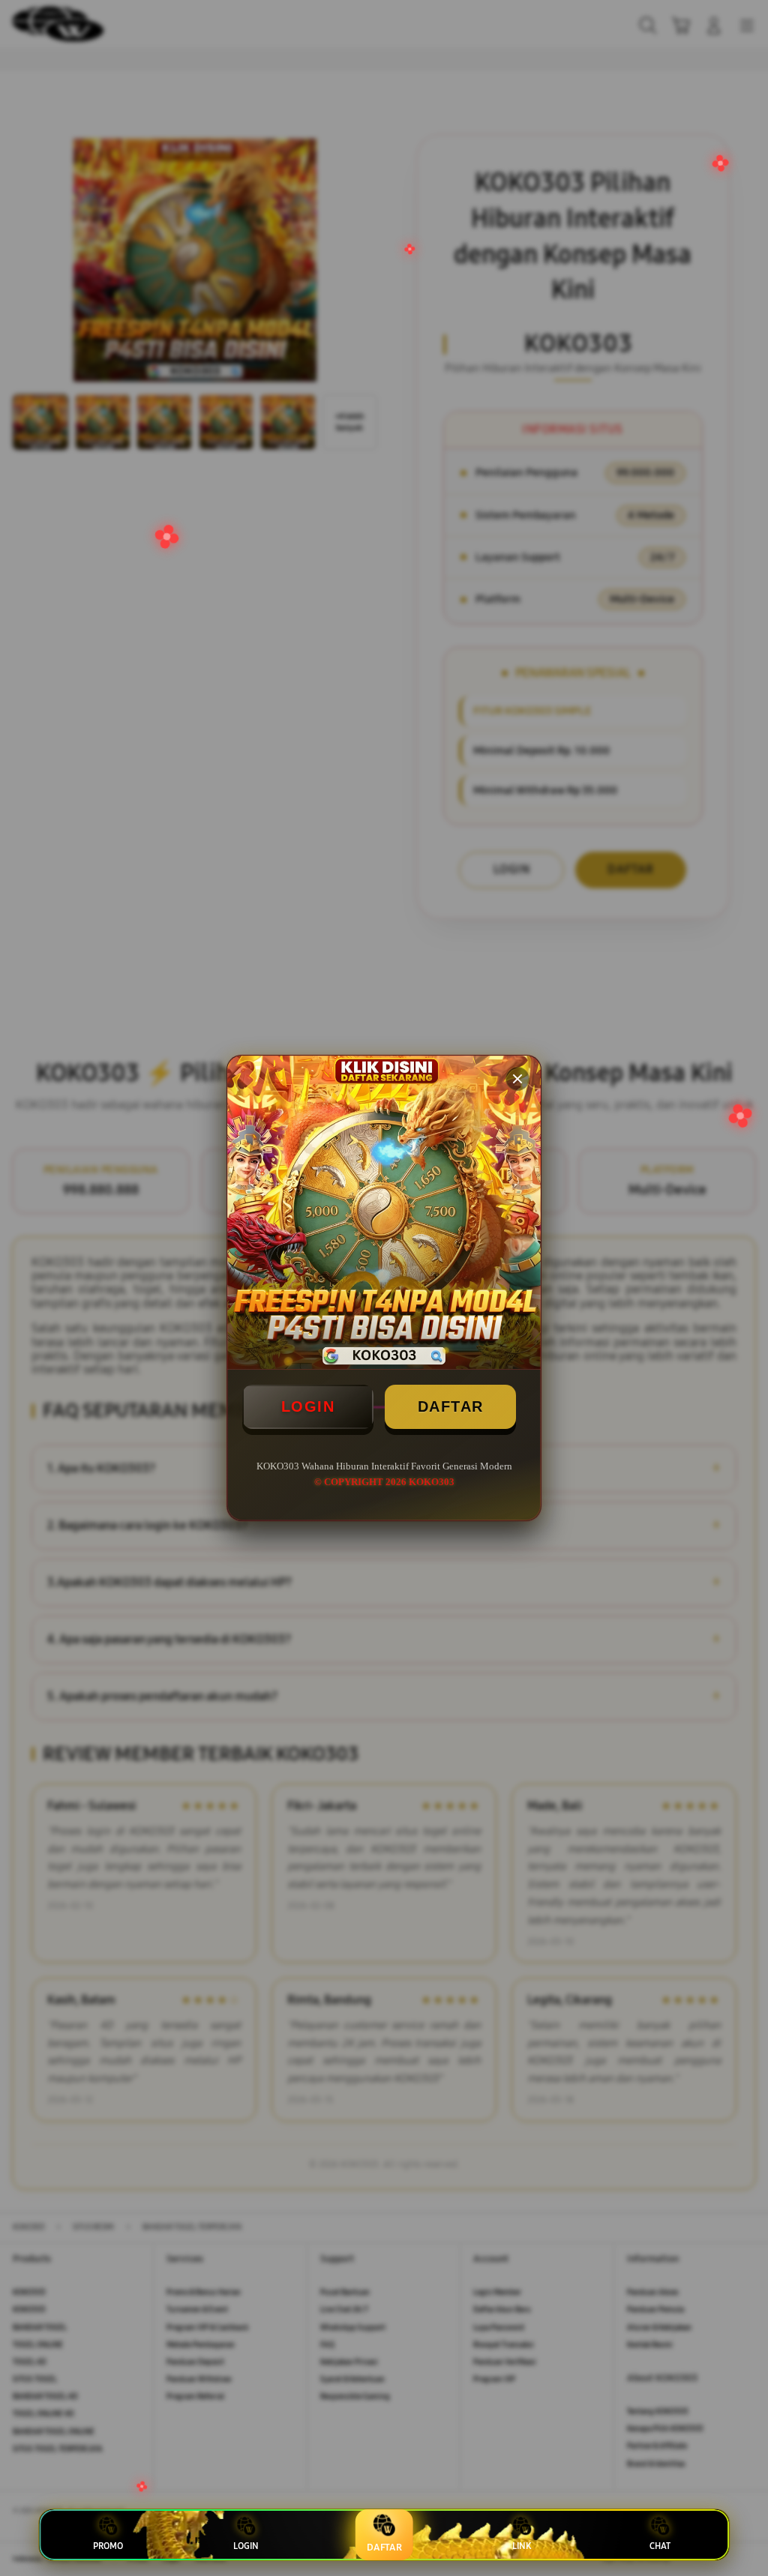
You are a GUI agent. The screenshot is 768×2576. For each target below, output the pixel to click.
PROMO (108, 2546)
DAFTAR (451, 1406)
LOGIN (308, 1406)
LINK (522, 2546)
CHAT (660, 2546)
